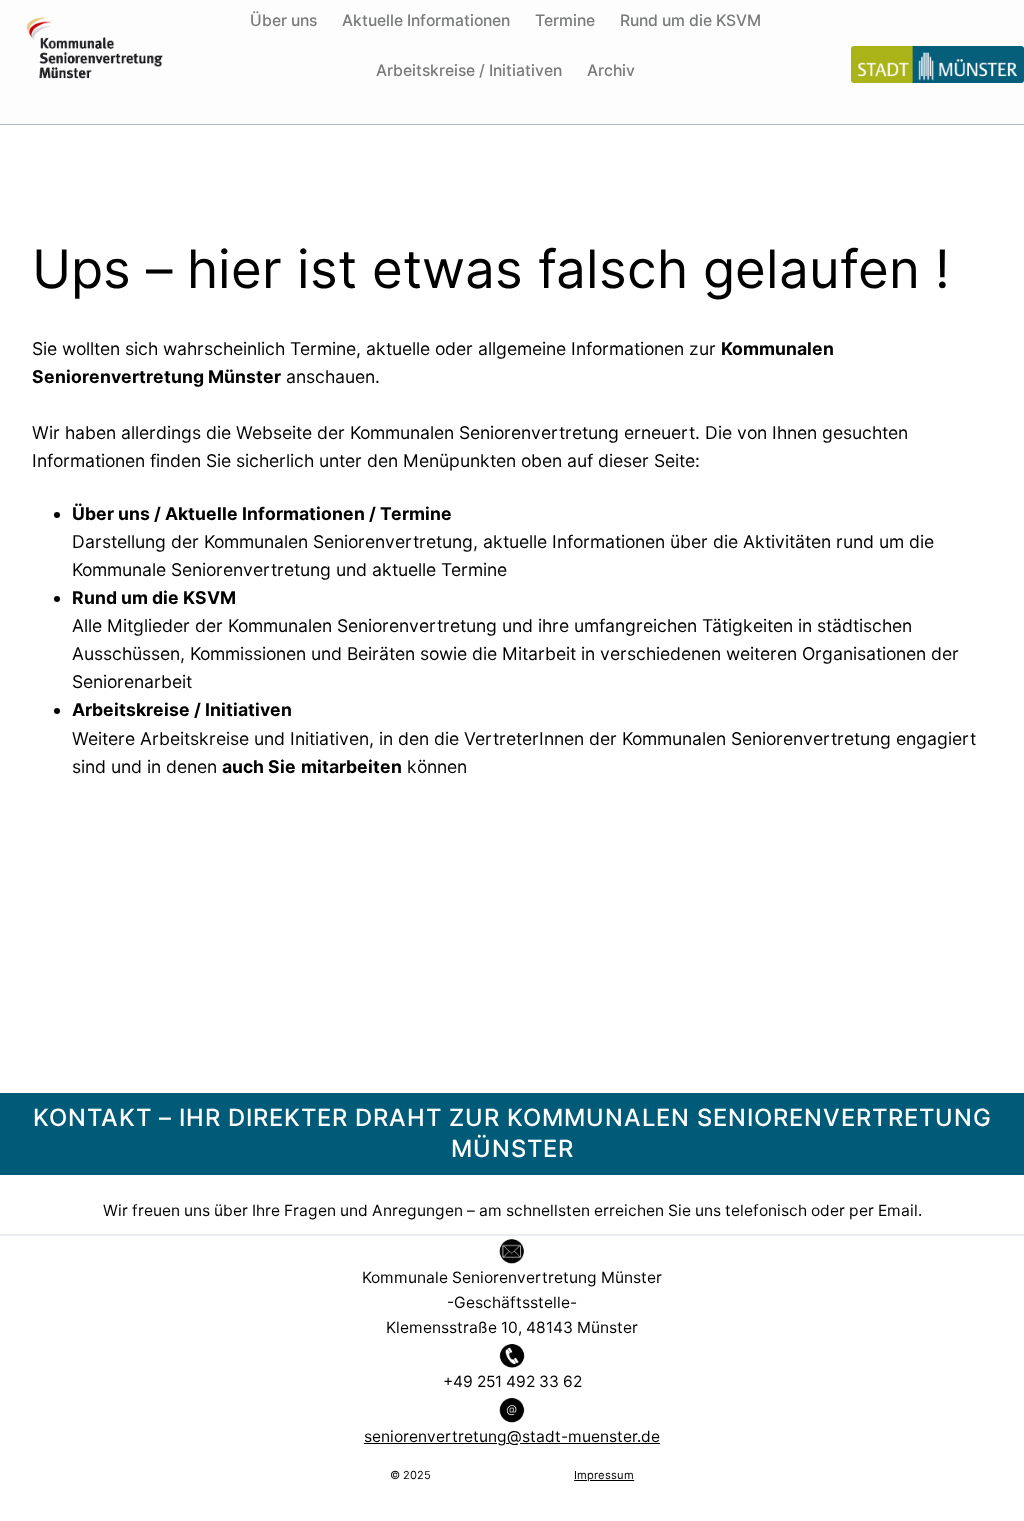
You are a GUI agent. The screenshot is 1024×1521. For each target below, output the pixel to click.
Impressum (604, 1475)
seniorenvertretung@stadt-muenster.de (512, 1436)
